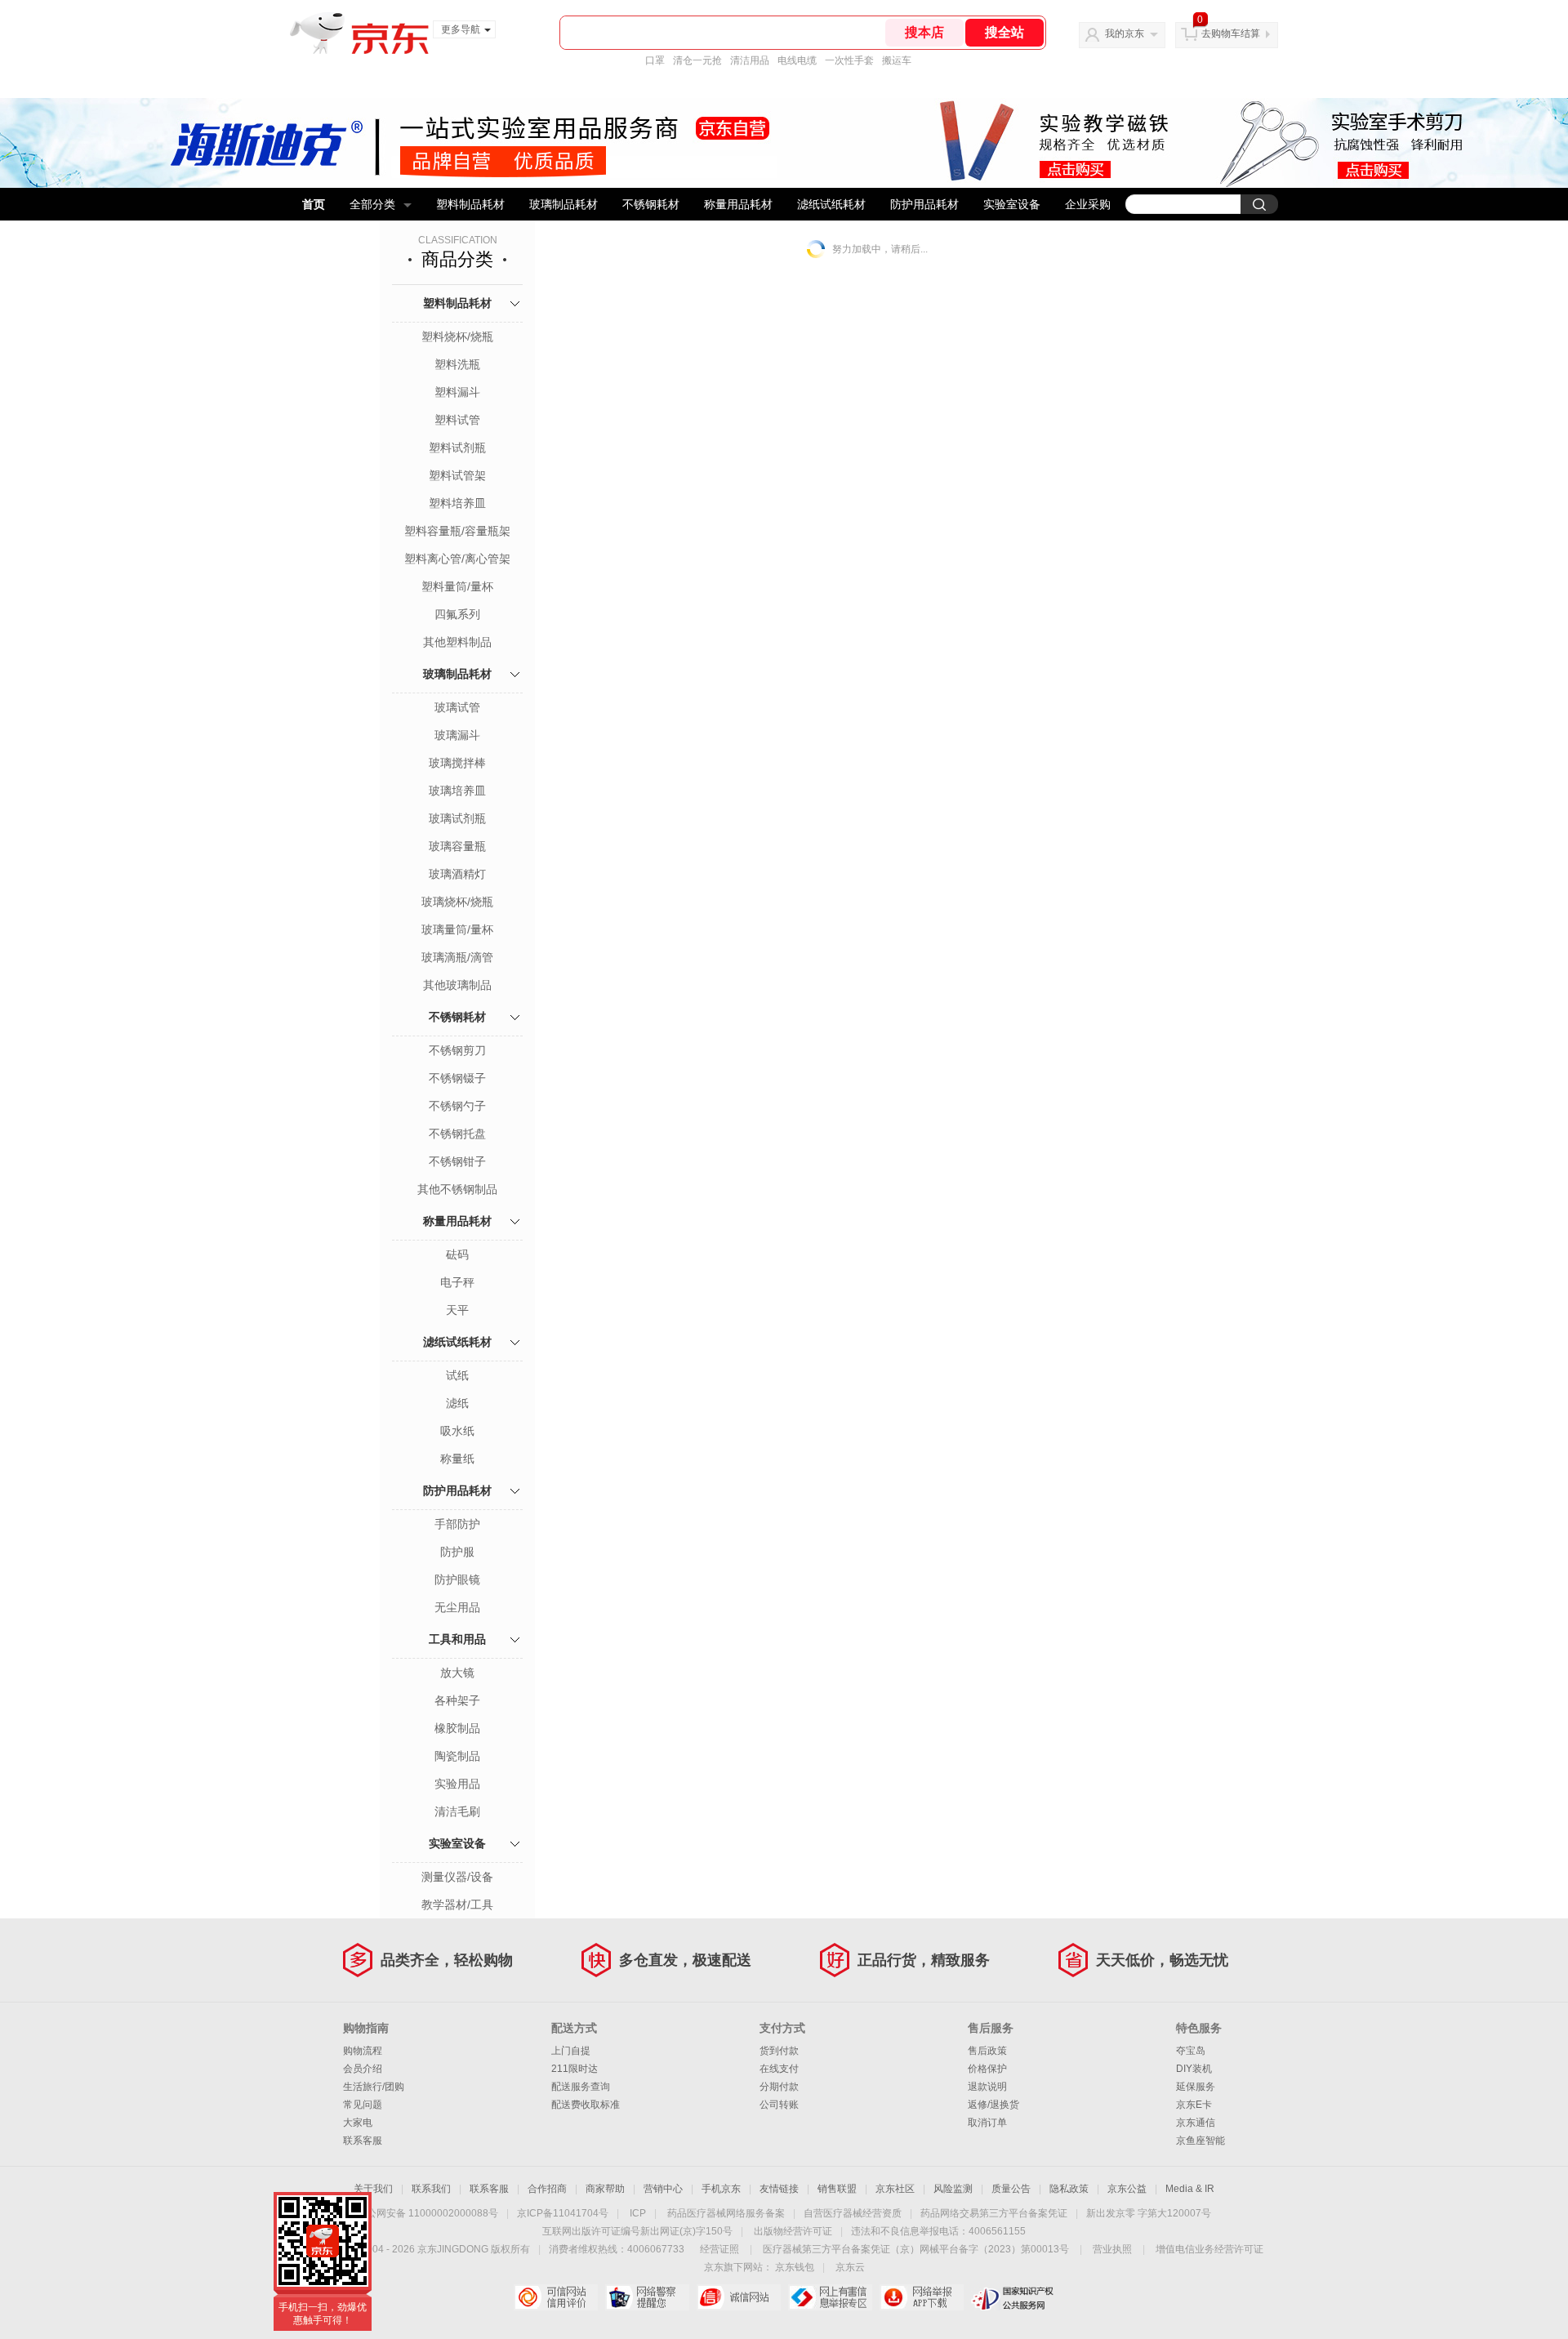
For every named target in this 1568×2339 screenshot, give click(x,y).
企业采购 (1088, 204)
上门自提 (571, 2051)
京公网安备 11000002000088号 (428, 2213)
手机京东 (721, 2189)
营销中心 (663, 2189)
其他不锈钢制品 (457, 1189)
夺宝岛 (1191, 2051)
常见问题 (363, 2105)
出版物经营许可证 (793, 2231)
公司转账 (779, 2105)
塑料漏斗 (457, 392)
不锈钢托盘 (457, 1134)
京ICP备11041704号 (563, 2213)
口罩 (655, 60)
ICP (638, 2213)
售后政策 (987, 2051)
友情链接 (779, 2189)
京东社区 (895, 2189)
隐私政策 (1069, 2189)
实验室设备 (1012, 204)
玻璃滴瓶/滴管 (457, 957)
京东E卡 (1194, 2105)
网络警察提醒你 (647, 2297)
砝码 (457, 1254)
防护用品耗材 (924, 204)
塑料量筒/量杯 (457, 586)
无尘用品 (457, 1607)
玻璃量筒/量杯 (457, 929)
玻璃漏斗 (457, 735)
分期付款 (779, 2087)
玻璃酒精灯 (457, 874)
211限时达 (575, 2069)
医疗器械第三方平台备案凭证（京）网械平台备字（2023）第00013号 (916, 2249)
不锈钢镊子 (457, 1078)
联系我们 (431, 2189)
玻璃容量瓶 (457, 846)
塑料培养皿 (457, 503)
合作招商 (547, 2189)
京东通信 (1196, 2123)
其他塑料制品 (457, 642)
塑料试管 (457, 420)
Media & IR (1190, 2189)
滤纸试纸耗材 (831, 204)
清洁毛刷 (457, 1811)
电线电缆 (797, 60)
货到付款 (779, 2051)
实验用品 (457, 1784)
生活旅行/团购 (374, 2087)
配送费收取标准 (586, 2105)
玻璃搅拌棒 (457, 763)
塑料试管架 (457, 475)
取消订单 (987, 2123)
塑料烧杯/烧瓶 (457, 336)
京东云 (850, 2267)
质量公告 (1011, 2189)
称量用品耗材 (738, 204)
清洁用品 (750, 60)
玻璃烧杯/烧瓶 (457, 902)
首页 (314, 204)
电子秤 (457, 1282)
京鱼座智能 (1200, 2141)
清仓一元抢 (697, 60)
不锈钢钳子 (457, 1161)
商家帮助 (605, 2189)
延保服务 (1196, 2087)
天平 (457, 1310)
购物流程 (363, 2051)
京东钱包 (795, 2267)
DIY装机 (1194, 2069)
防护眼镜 (457, 1579)
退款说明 (987, 2087)
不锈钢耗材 (651, 204)
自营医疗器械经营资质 (853, 2213)
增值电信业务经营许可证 (1209, 2249)
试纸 (457, 1375)
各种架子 (457, 1700)
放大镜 (457, 1673)
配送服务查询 (581, 2087)
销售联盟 (837, 2189)
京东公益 (1127, 2189)
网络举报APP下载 (922, 2297)
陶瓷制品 (457, 1756)
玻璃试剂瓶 (457, 818)
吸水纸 (457, 1431)
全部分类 (372, 204)
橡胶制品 (457, 1728)
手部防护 (457, 1524)
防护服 (457, 1552)
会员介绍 (363, 2069)
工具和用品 (457, 1639)
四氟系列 (457, 614)
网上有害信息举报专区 (830, 2297)
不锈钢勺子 (457, 1106)
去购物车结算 (1231, 33)
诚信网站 (739, 2297)
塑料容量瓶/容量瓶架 (457, 531)
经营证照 (719, 2249)
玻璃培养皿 (457, 791)
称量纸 (457, 1459)
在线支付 (779, 2069)
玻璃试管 (457, 707)
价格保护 (987, 2069)
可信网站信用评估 (556, 2297)
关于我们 (373, 2189)
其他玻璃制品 (457, 985)
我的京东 (1125, 33)
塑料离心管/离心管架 (457, 559)
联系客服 (363, 2141)
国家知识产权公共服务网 (1013, 2297)
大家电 (358, 2123)
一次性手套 (849, 60)
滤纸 (457, 1403)
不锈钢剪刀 (457, 1050)
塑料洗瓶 (457, 364)
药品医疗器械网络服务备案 (726, 2213)
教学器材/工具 (457, 1905)
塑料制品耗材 (470, 204)
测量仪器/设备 (457, 1877)
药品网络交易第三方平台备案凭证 (994, 2213)
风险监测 (953, 2189)
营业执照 (1112, 2249)
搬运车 (897, 60)
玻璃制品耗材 (563, 204)
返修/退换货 (993, 2105)
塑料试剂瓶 (457, 448)
